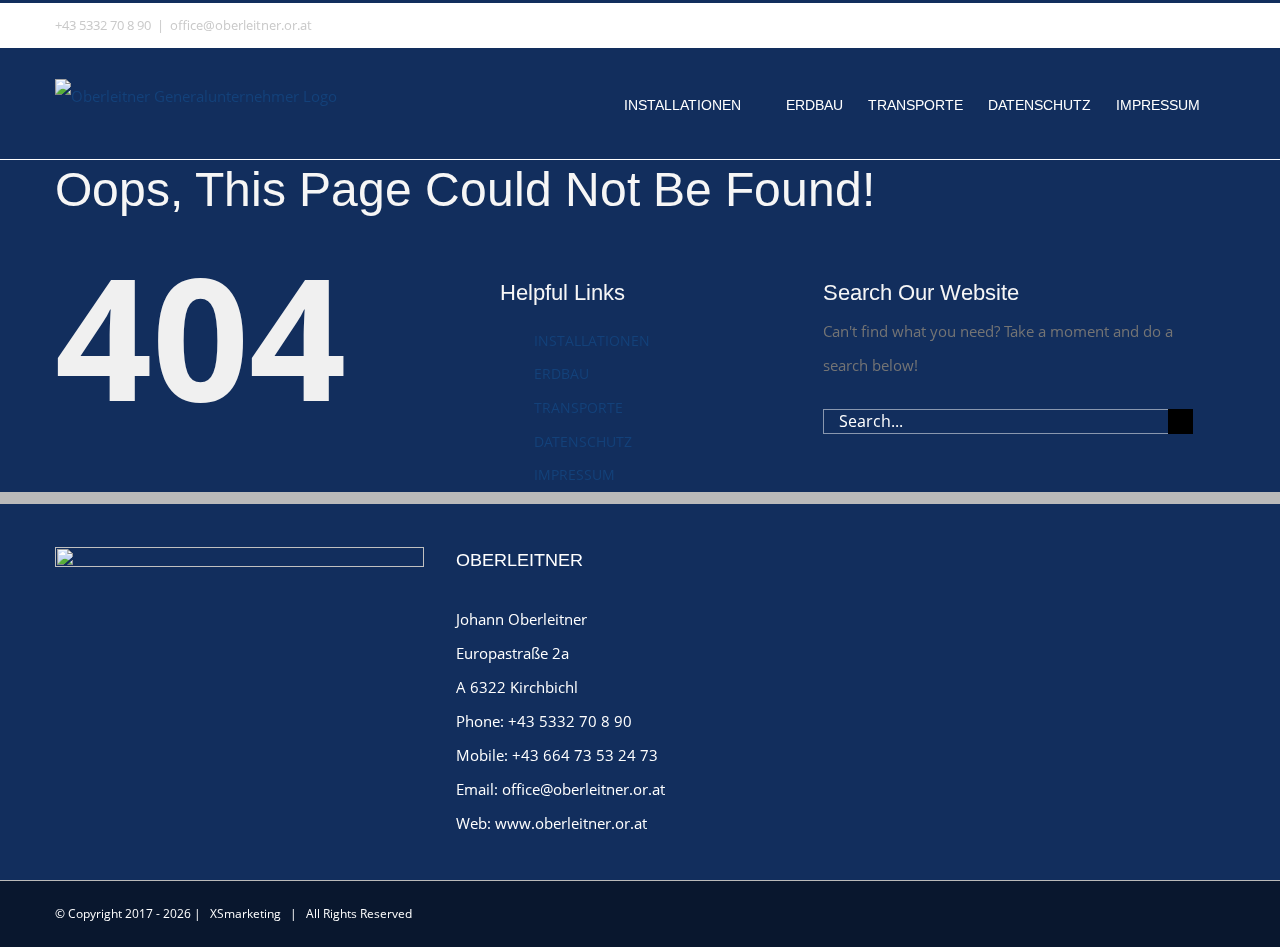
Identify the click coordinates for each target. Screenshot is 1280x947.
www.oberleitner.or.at (571, 823)
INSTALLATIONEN (592, 340)
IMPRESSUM (574, 474)
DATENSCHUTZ (583, 441)
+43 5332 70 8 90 (570, 721)
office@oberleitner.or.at (241, 25)
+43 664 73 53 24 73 (585, 755)
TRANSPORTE (578, 407)
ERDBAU (561, 373)
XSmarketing (245, 913)
